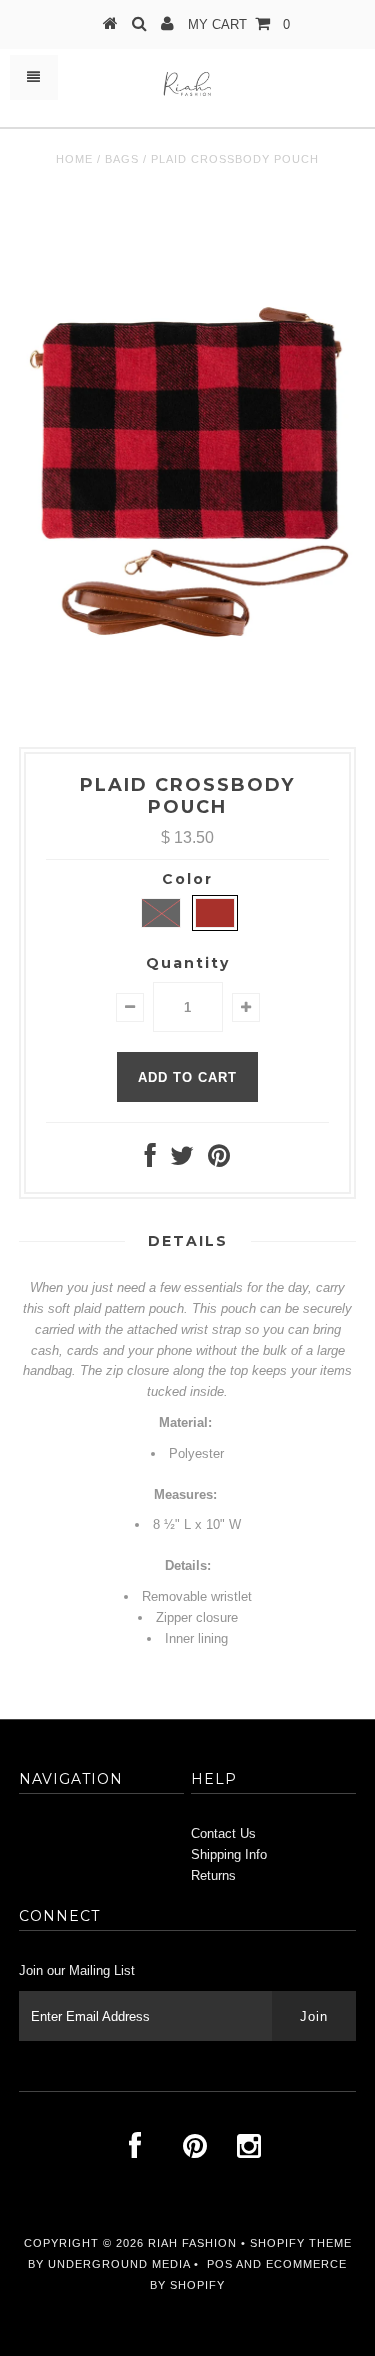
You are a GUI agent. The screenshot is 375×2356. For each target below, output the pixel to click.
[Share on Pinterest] (219, 1160)
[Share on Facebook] (150, 1160)
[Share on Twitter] (182, 1160)
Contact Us (223, 1833)
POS (220, 2264)
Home (74, 159)
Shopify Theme (301, 2243)
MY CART (239, 24)
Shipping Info (229, 1854)
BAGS (122, 159)
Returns (213, 1875)
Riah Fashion (192, 2243)
